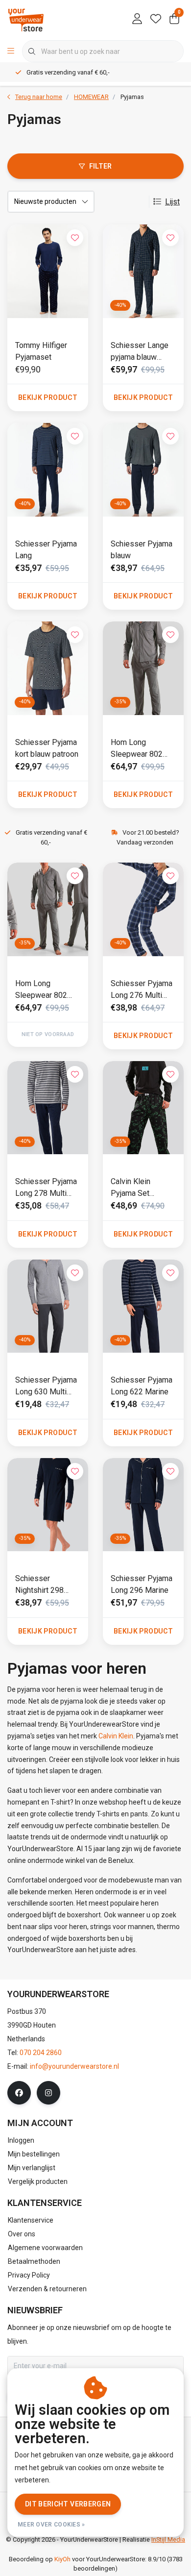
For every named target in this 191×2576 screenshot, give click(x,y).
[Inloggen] (137, 20)
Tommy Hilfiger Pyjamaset (41, 351)
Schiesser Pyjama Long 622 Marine (142, 1386)
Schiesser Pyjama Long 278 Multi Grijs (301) (46, 1188)
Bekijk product (48, 397)
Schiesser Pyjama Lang (46, 550)
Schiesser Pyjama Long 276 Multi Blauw (142, 990)
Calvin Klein (116, 1736)
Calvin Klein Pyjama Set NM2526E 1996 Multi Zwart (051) (140, 1188)
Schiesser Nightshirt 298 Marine (39, 1585)
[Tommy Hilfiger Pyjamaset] (48, 271)
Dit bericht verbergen (68, 2504)
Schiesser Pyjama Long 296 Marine (142, 1584)
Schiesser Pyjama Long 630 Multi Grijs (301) (46, 1387)
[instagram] (48, 2093)
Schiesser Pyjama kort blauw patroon (47, 748)
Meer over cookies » (51, 2525)
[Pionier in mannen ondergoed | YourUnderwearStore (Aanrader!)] (26, 19)
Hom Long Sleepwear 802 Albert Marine (41, 990)
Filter (101, 166)
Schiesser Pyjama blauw (142, 550)
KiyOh (62, 2559)
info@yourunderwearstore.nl (74, 2066)
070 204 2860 (41, 2053)
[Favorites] (156, 20)
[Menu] (11, 51)
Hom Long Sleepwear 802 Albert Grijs (137, 749)
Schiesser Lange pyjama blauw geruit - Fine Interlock (140, 352)
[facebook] (19, 2093)
